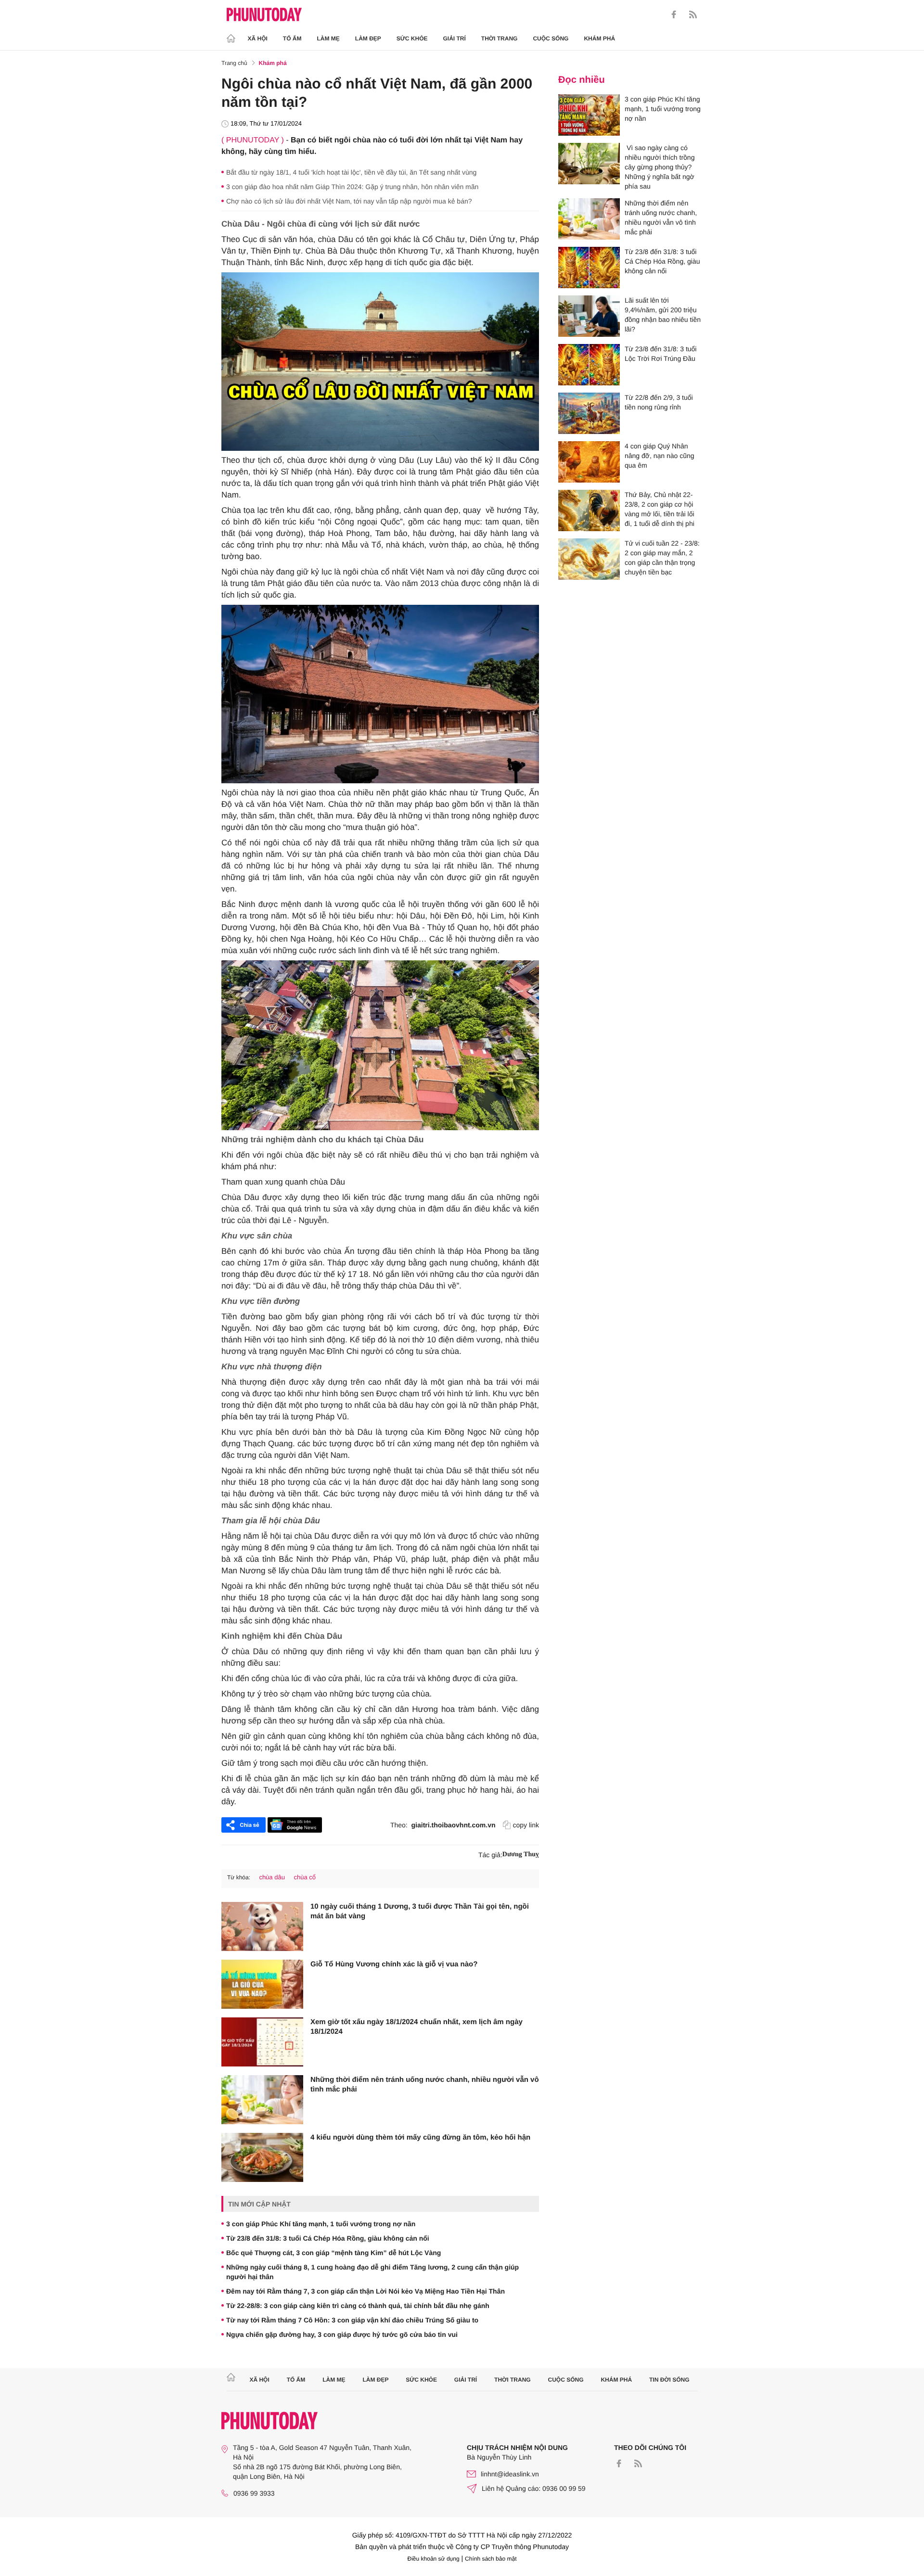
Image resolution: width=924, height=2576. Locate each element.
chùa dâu (272, 1877)
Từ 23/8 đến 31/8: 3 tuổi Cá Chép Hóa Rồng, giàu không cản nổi (328, 2238)
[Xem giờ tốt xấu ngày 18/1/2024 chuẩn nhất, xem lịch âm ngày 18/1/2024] (262, 2042)
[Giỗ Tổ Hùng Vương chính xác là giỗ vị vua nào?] (262, 1984)
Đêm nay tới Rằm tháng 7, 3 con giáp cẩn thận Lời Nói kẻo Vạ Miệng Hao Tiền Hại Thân (366, 2291)
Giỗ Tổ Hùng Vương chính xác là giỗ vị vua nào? (394, 1964)
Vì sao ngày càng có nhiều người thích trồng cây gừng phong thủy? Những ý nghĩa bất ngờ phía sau (660, 167)
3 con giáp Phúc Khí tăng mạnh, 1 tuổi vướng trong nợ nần (321, 2224)
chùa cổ (305, 1877)
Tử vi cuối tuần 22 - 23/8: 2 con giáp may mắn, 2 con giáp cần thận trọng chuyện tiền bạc (662, 558)
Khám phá (599, 38)
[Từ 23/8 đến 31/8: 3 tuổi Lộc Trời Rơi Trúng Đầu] (589, 365)
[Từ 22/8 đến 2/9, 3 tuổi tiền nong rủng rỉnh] (589, 413)
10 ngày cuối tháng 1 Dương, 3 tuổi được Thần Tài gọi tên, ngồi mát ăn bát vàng (420, 1911)
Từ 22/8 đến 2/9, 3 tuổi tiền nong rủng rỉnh (659, 402)
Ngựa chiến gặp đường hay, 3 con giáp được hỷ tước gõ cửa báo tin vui (342, 2334)
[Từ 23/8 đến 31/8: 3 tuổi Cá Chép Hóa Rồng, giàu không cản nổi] (589, 268)
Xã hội (258, 38)
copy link (526, 1825)
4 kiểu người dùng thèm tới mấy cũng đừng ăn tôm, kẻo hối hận (420, 2137)
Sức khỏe (412, 38)
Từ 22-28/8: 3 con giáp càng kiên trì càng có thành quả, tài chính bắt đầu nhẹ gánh (358, 2306)
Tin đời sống (669, 2380)
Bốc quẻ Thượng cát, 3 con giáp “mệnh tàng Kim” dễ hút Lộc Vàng (334, 2253)
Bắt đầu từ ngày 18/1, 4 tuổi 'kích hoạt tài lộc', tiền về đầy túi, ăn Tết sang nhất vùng (351, 172)
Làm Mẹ (328, 38)
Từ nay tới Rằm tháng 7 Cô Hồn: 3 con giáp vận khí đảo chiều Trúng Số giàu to (352, 2320)
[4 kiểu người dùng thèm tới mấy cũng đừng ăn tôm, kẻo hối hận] (262, 2157)
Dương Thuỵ (521, 1855)
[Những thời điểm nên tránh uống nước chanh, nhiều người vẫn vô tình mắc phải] (262, 2100)
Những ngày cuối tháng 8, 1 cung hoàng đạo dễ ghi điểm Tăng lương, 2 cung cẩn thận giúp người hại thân (372, 2272)
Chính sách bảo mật (491, 2559)
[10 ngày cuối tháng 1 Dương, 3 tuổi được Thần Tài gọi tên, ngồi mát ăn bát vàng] (262, 1926)
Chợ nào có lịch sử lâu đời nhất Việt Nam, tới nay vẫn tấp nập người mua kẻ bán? (349, 201)
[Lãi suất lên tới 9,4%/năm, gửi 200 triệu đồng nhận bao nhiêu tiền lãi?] (589, 316)
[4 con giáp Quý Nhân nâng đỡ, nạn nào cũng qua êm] (589, 462)
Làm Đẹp (368, 38)
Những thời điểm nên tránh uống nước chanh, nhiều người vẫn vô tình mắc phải (425, 2085)
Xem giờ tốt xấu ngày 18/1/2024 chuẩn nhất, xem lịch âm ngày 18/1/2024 (417, 2027)
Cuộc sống (551, 38)
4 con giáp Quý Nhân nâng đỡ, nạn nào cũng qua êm (660, 456)
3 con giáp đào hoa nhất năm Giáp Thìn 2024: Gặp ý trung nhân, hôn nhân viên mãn (352, 187)
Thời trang (500, 38)
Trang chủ (234, 63)
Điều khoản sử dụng (434, 2559)
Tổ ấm (292, 38)
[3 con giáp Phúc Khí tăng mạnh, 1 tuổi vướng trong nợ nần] (589, 115)
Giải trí (454, 38)
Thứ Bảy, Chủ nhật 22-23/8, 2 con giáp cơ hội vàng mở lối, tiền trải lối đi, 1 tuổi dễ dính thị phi (660, 509)
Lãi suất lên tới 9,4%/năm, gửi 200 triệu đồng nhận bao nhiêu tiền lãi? (663, 315)
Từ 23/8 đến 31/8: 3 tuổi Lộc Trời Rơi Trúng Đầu (661, 354)
